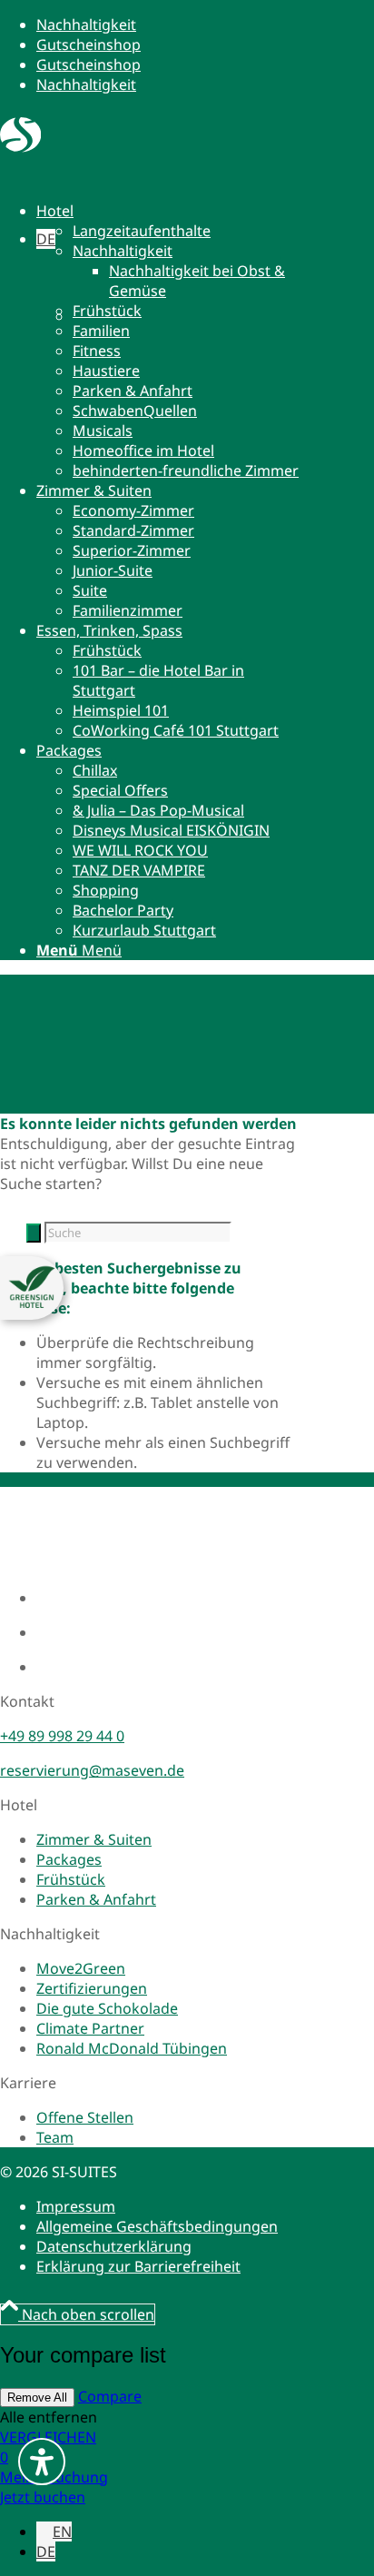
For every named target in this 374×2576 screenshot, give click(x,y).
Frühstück (71, 1879)
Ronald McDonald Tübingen (132, 2048)
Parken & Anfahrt (96, 1899)
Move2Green (81, 1968)
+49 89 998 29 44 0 (62, 1736)
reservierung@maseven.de (92, 1770)
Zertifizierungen (92, 1988)
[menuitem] (168, 341)
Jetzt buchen (43, 2497)
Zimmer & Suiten (94, 1839)
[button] (46, 239)
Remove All (37, 2398)
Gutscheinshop (89, 45)
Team (55, 2137)
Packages (69, 1859)
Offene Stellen (85, 2117)
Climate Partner (90, 2028)
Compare (110, 2396)
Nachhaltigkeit (86, 25)
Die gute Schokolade (107, 2008)
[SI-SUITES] (20, 147)
